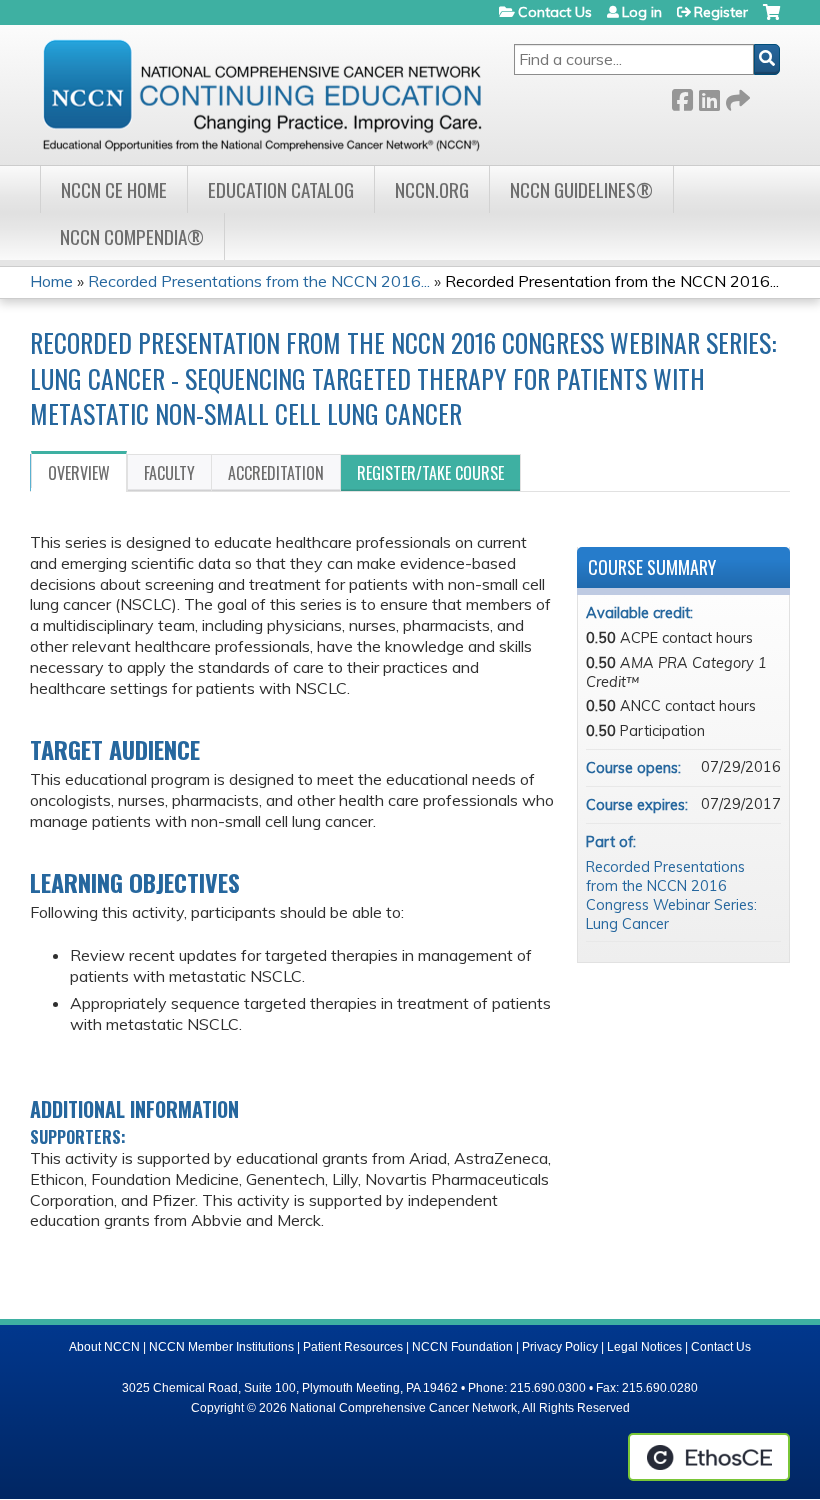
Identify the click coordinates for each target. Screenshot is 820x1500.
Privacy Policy (560, 1347)
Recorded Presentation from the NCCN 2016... (612, 281)
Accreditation (276, 473)
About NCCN (104, 1347)
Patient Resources (353, 1347)
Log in (642, 12)
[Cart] (771, 19)
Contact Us (555, 12)
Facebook (682, 96)
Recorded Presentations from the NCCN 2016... (259, 281)
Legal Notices (644, 1347)
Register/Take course (430, 473)
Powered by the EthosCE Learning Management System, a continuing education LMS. (709, 1457)
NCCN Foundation (462, 1347)
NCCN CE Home (114, 189)
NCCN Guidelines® (581, 189)
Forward (736, 96)
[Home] (262, 95)
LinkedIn (709, 96)
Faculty (169, 473)
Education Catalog (281, 189)
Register (721, 12)
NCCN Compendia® (132, 236)
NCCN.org (432, 189)
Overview (79, 473)
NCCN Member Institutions (221, 1347)
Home (51, 281)
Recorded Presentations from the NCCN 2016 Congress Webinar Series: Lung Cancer (671, 895)
